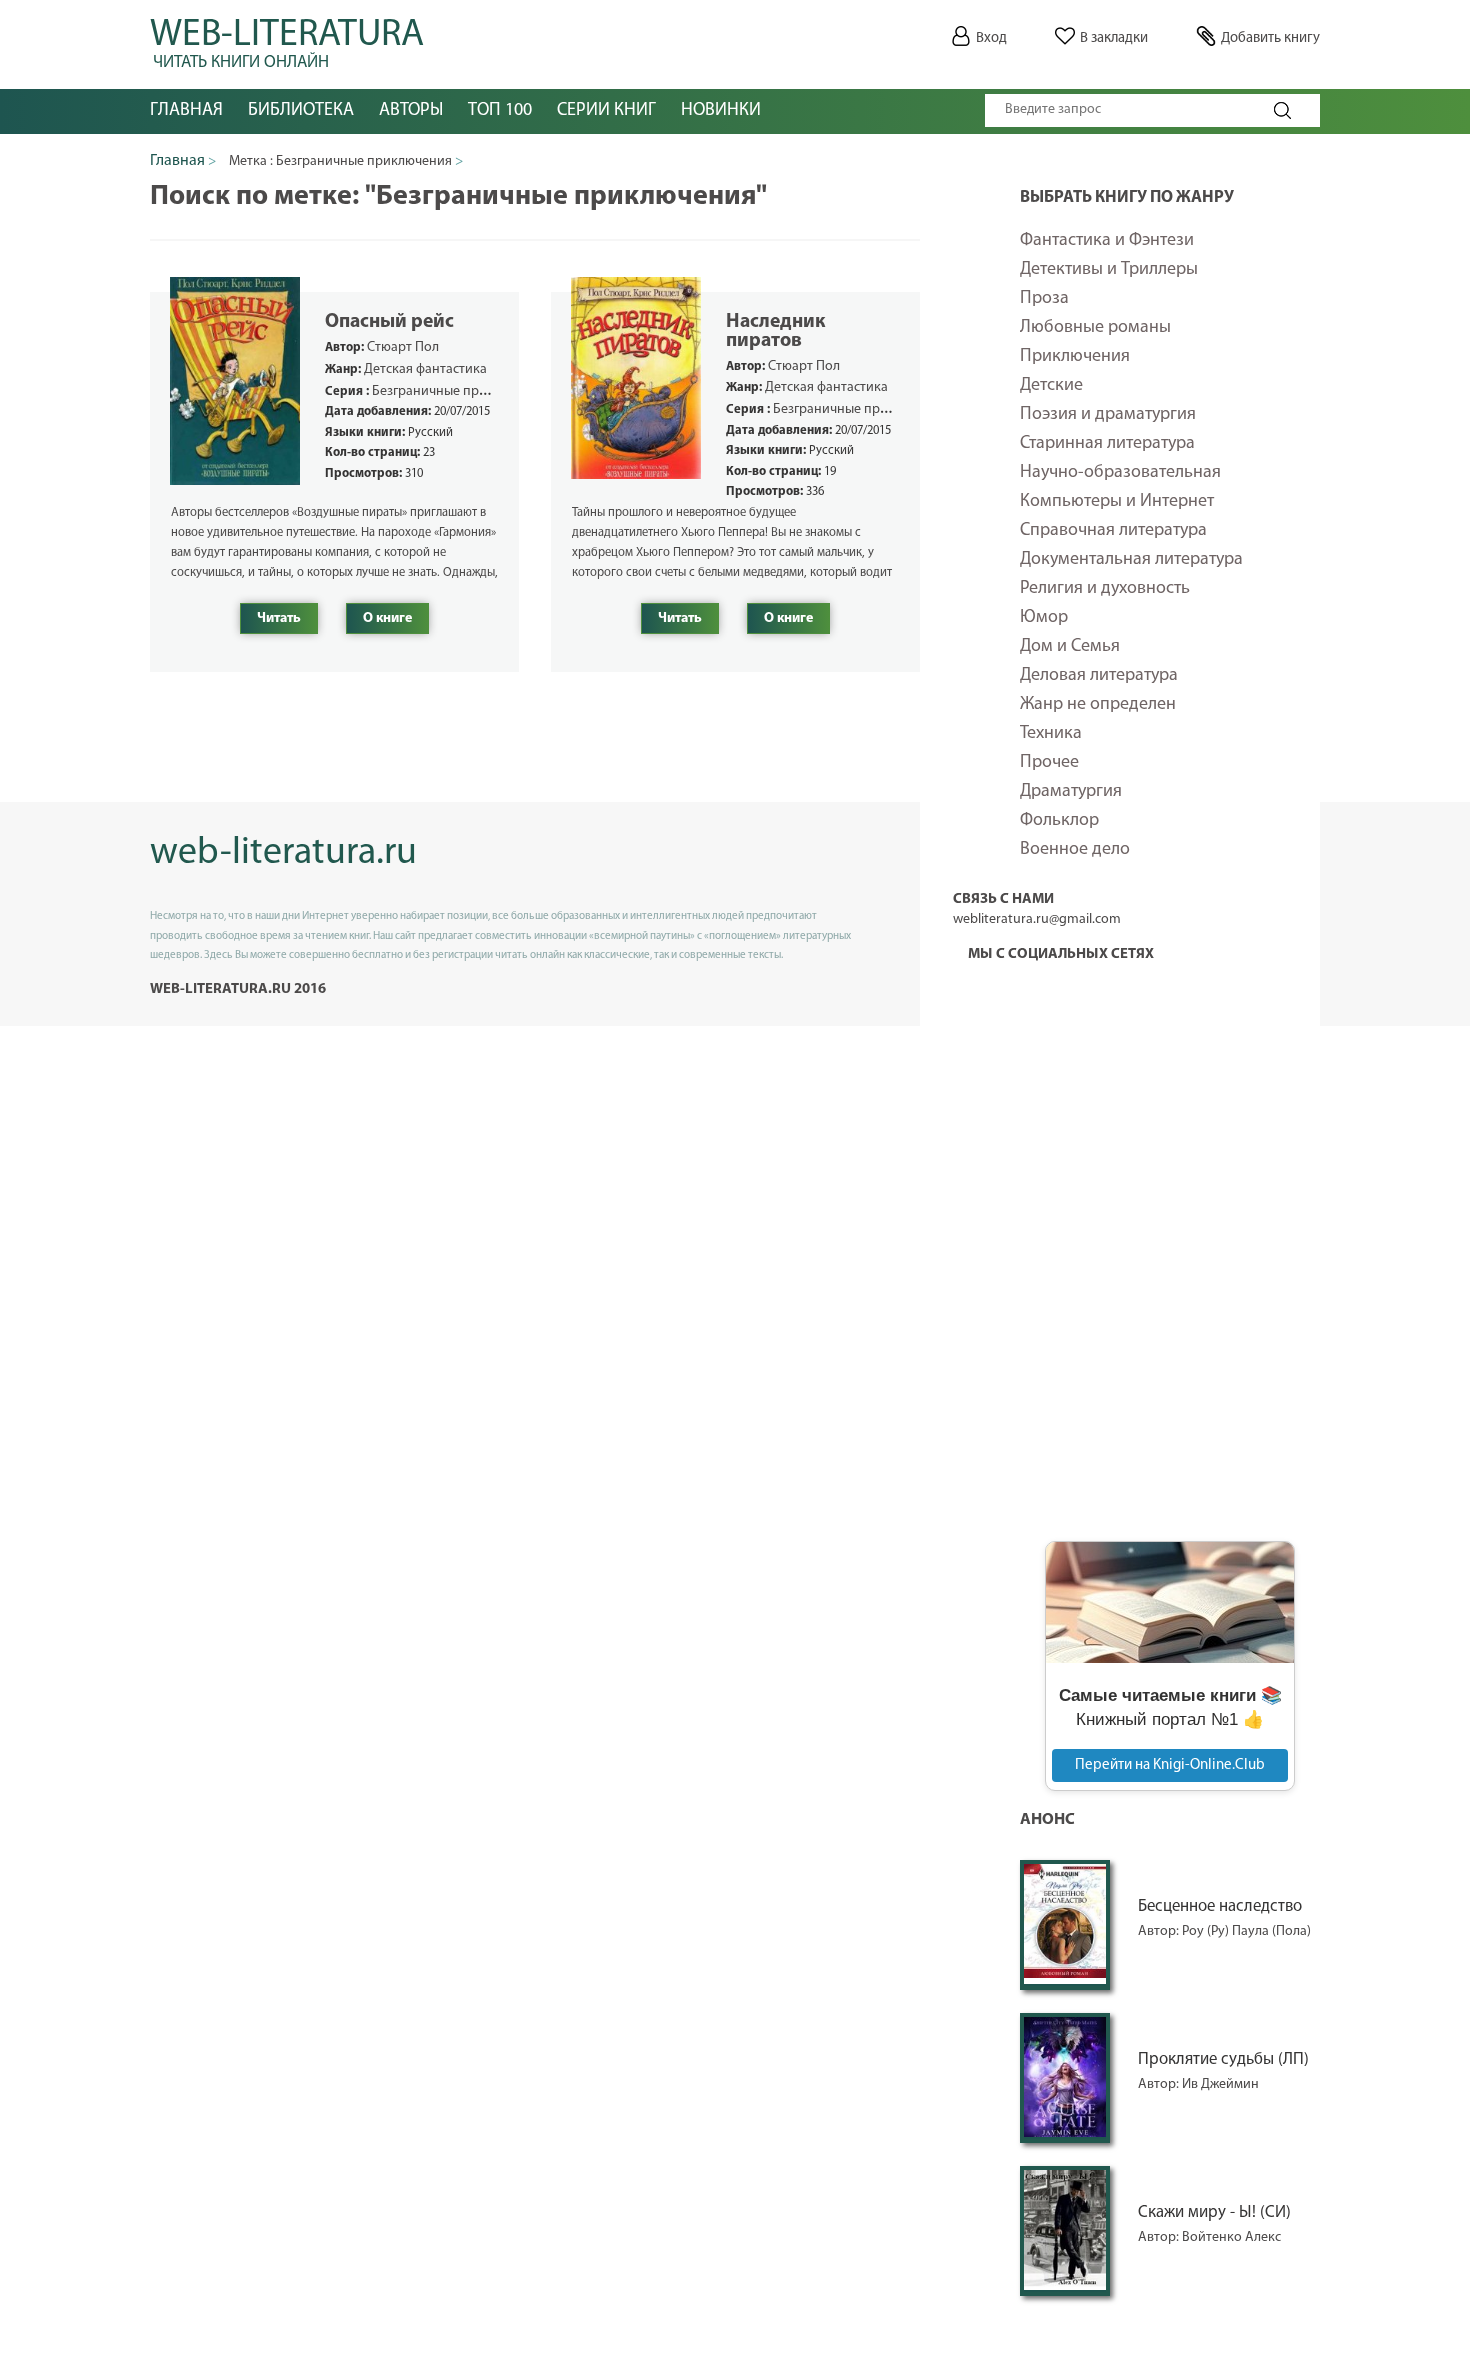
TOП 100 (500, 111)
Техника (1051, 734)
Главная (186, 111)
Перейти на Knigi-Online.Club (1170, 1765)
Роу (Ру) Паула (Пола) (1246, 1931)
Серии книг (606, 111)
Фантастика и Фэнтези (1107, 241)
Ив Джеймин (1220, 2084)
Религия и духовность (1105, 589)
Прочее (1049, 763)
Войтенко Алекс (1231, 2237)
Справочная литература (1113, 531)
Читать (279, 618)
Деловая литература (1099, 676)
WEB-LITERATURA (287, 40)
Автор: (1160, 1931)
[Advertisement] (1170, 1214)
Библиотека (301, 111)
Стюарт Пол (403, 347)
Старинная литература (1107, 444)
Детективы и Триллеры (1109, 270)
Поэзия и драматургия (1108, 415)
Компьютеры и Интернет (1117, 502)
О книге (387, 618)
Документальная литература (1131, 560)
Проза (1044, 299)
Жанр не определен (1098, 705)
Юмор (1044, 618)
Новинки (721, 111)
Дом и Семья (1070, 647)
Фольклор (1059, 821)
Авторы (411, 111)
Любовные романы (1095, 328)
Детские (1051, 386)
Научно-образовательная (1120, 473)
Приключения (1075, 357)
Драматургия (1071, 792)
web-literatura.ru (283, 853)
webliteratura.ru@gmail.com (1037, 919)
